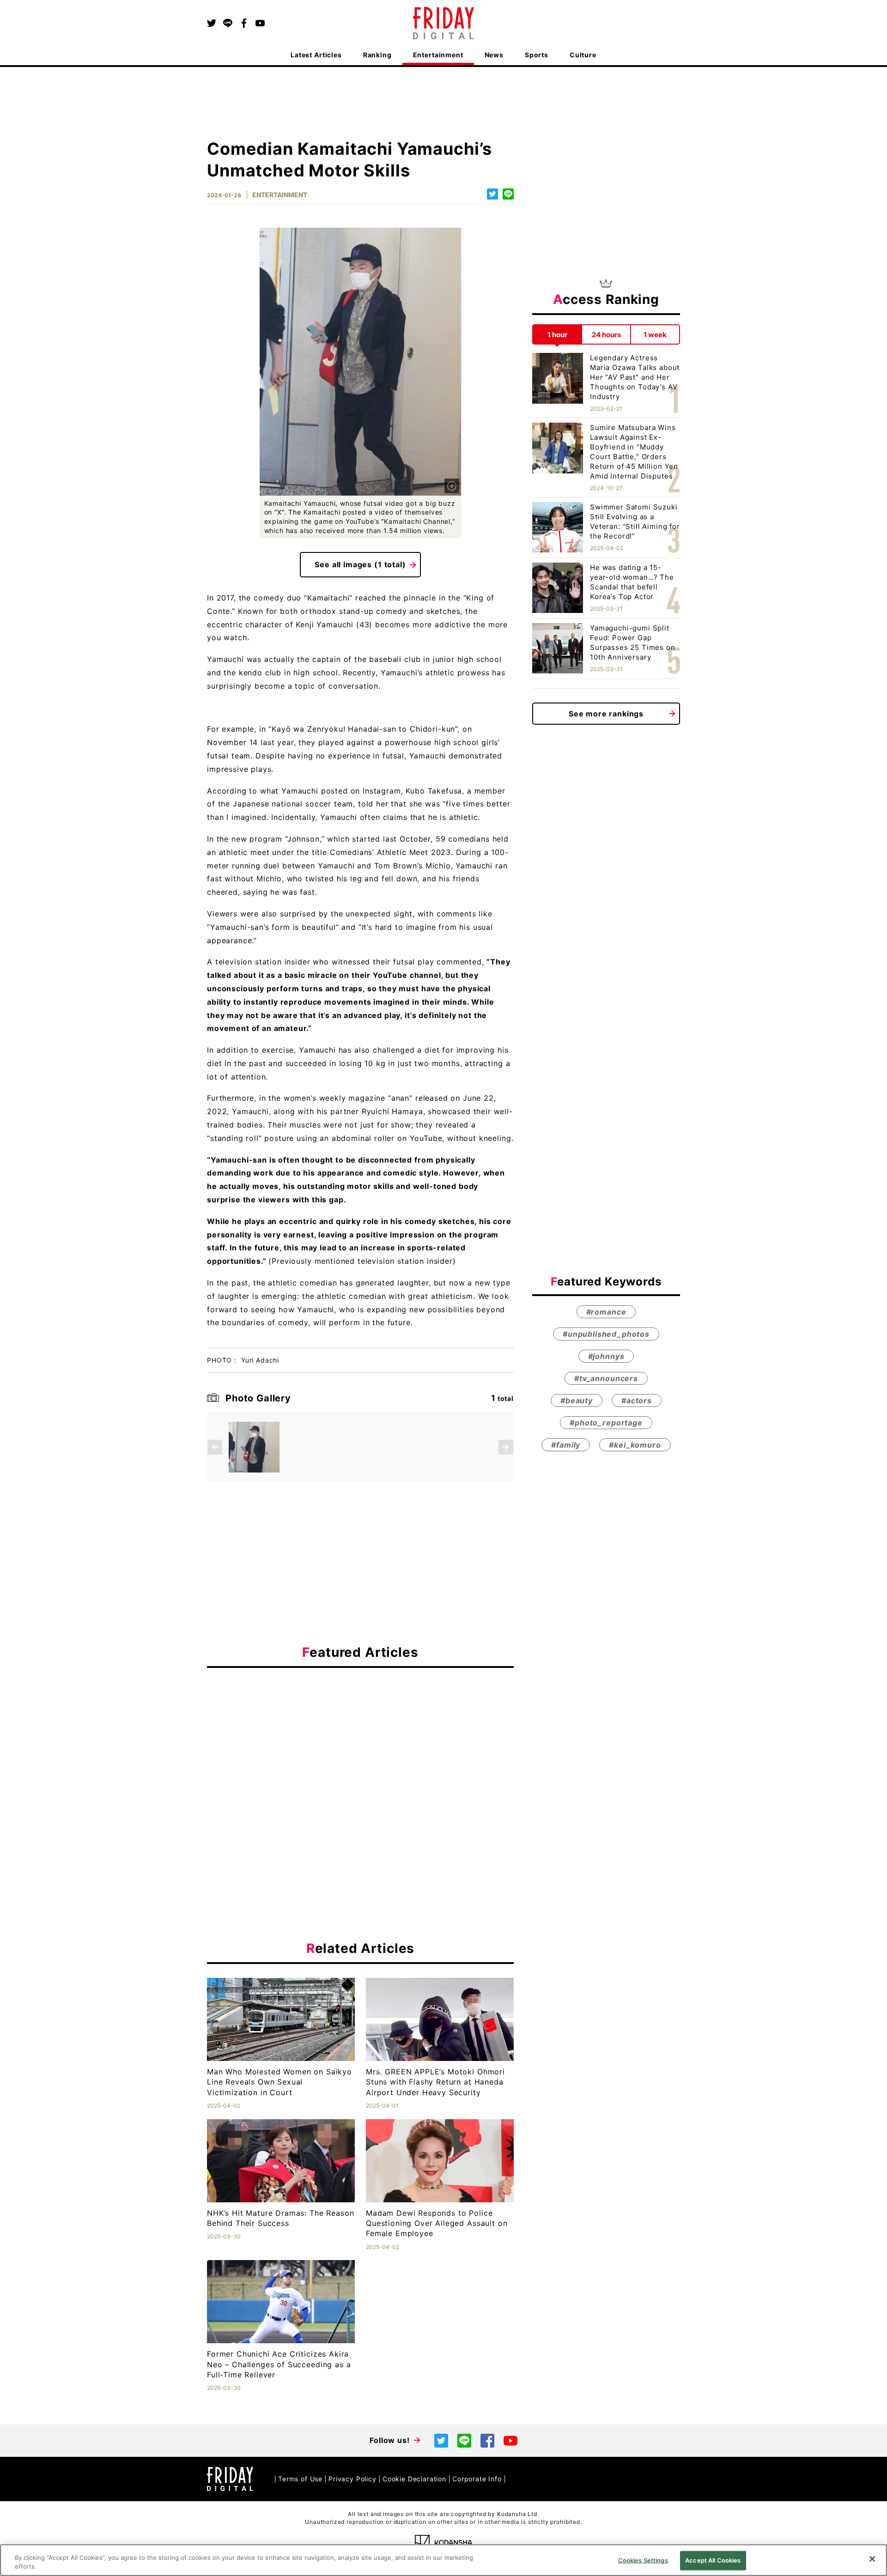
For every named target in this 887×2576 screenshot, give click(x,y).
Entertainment (438, 55)
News (494, 55)
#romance (606, 1312)
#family (566, 1445)
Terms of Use (300, 2479)
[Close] (872, 2559)
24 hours (606, 334)
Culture (583, 55)
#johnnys (606, 1356)
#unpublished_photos (606, 1334)
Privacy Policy (352, 2479)
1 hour (557, 334)
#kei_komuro (635, 1445)
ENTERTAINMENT (280, 195)
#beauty (577, 1400)
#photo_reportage (606, 1423)
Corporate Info (477, 2479)
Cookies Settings (643, 2560)
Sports (537, 55)
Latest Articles (316, 55)
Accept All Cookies (713, 2560)
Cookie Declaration (414, 2479)
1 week (655, 334)
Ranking (377, 55)
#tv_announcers (606, 1378)
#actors (637, 1400)
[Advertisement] (360, 1760)
